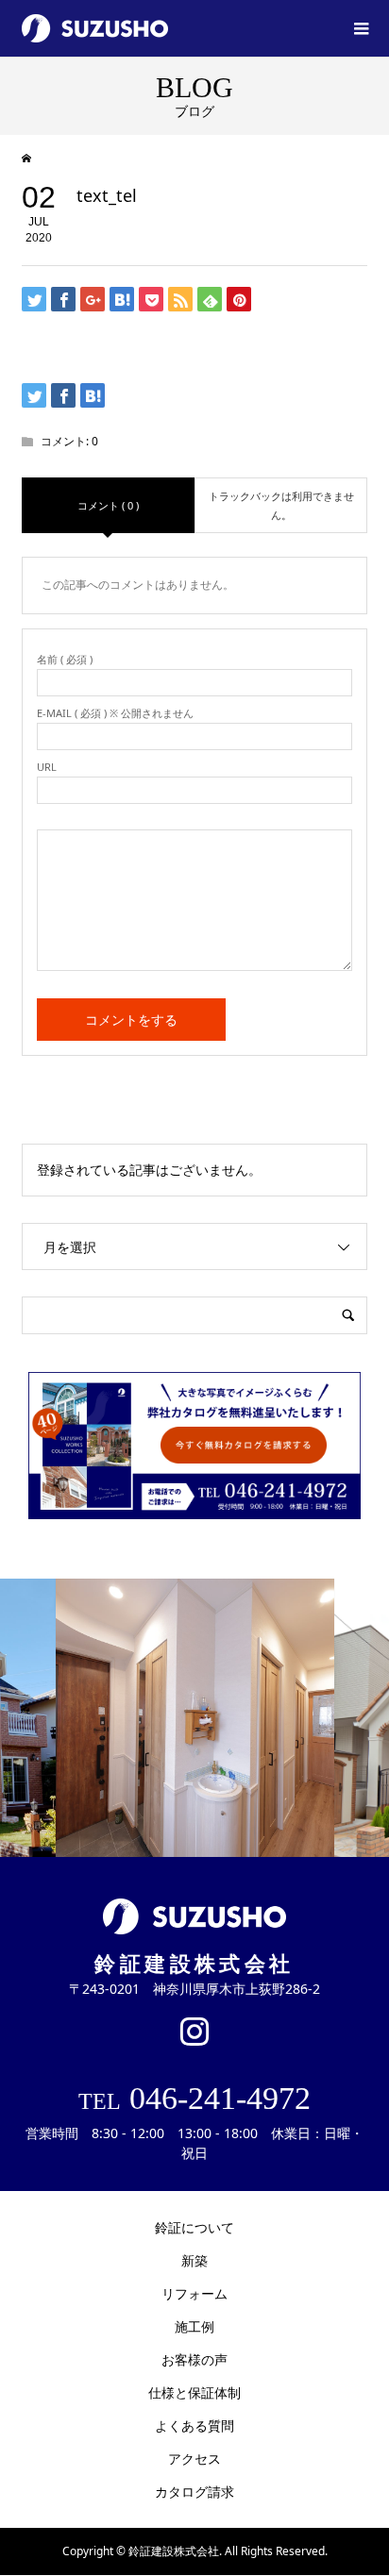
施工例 (194, 2326)
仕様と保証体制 (194, 2392)
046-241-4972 (194, 2098)
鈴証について (194, 2227)
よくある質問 (194, 2425)
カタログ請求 (194, 2492)
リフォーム (194, 2293)
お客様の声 (194, 2359)
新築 (194, 2260)
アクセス (194, 2459)
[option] (195, 1718)
